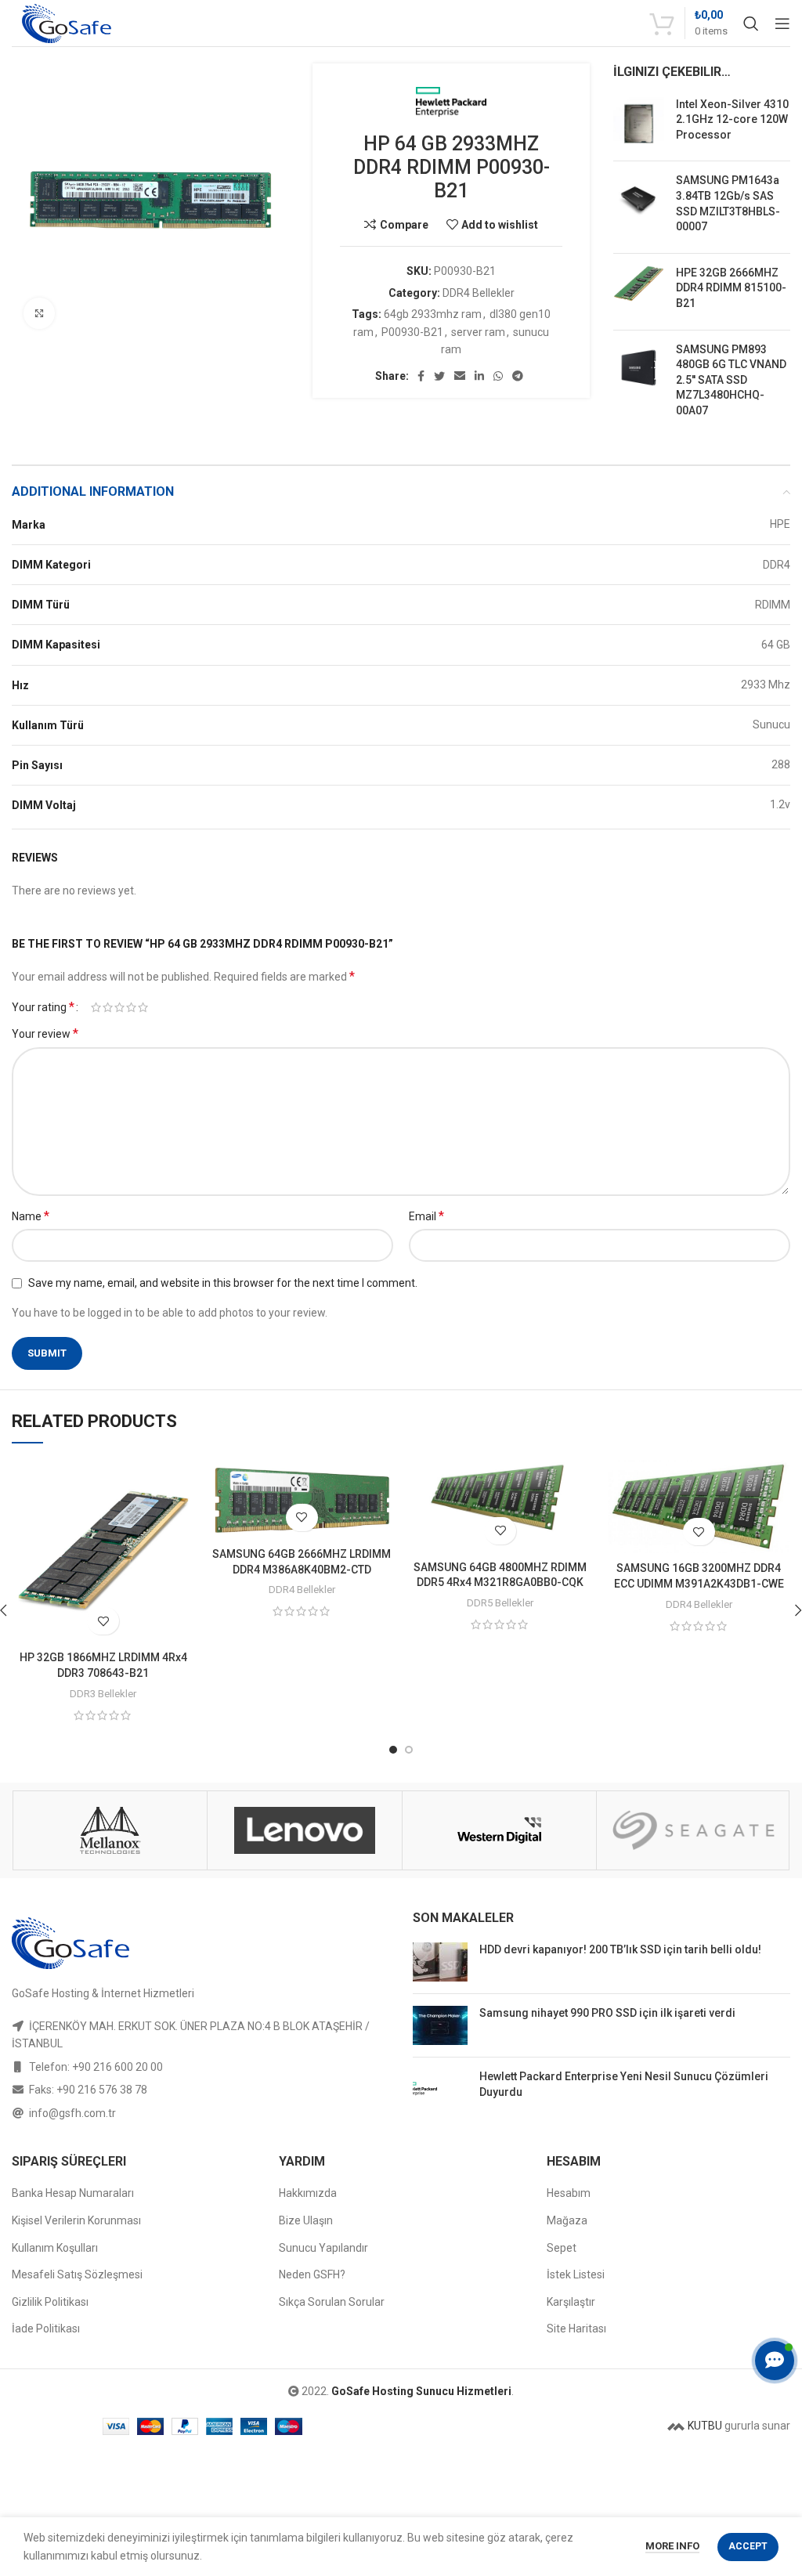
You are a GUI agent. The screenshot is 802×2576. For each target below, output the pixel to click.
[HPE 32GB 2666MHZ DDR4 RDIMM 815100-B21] (639, 292)
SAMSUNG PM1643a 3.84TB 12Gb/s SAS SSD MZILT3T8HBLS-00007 (728, 203)
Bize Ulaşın (306, 2220)
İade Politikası (46, 2329)
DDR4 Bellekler (479, 293)
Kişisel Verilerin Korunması (76, 2220)
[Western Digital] (110, 1830)
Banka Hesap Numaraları (73, 2193)
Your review (45, 1033)
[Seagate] (304, 1830)
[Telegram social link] (518, 376)
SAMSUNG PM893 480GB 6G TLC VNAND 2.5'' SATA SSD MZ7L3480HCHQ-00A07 (731, 380)
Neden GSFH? (312, 2274)
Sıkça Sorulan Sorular (332, 2302)
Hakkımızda (308, 2193)
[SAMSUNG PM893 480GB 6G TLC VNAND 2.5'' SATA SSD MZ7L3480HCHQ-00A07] (639, 384)
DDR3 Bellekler (103, 1694)
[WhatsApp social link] (498, 376)
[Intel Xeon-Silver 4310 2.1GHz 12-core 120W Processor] (639, 123)
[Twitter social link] (439, 376)
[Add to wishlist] (103, 1621)
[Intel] (694, 1830)
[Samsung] (499, 1830)
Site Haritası (576, 2329)
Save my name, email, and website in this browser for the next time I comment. (223, 1283)
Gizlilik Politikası (50, 2302)
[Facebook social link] (421, 376)
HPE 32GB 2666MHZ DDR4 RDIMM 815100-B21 (731, 288)
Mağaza (567, 2220)
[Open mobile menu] (782, 23)
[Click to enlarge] (39, 313)
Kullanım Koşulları (55, 2248)
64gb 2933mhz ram (433, 314)
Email (426, 1216)
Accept (748, 2546)
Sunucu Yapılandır (323, 2248)
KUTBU (704, 2426)
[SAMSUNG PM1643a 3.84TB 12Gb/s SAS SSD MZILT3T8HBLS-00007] (639, 207)
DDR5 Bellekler (500, 1603)
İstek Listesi (576, 2274)
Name (31, 1216)
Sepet (562, 2248)
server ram (478, 332)
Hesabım (569, 2193)
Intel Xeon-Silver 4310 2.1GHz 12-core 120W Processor (732, 119)
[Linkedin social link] (479, 376)
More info (672, 2546)
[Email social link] (460, 376)
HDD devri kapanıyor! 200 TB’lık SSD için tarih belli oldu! (620, 1949)
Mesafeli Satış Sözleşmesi (77, 2274)
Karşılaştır (571, 2302)
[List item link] (200, 2067)
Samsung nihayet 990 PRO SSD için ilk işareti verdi (607, 2013)
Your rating (43, 1007)
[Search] (751, 23)
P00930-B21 (412, 332)
